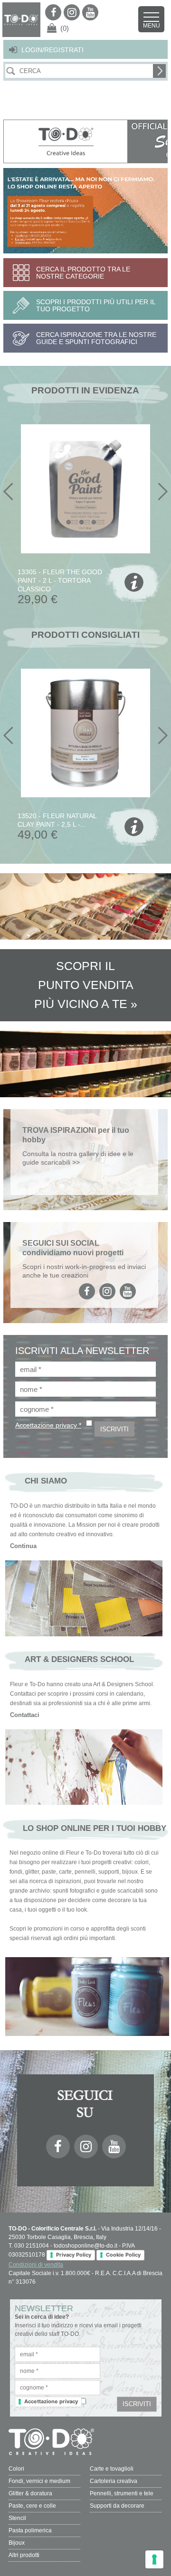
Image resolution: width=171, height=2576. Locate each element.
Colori (16, 2469)
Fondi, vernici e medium (39, 2481)
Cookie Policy (123, 2255)
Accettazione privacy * (48, 1425)
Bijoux (17, 2543)
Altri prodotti (24, 2555)
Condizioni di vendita (36, 2265)
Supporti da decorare (117, 2506)
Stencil (17, 2518)
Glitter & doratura (30, 2493)
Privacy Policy (74, 2255)
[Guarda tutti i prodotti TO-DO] (66, 141)
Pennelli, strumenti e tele (122, 2493)
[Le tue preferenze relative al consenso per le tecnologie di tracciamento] (154, 2559)
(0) (65, 28)
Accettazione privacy (51, 2401)
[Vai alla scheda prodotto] (133, 584)
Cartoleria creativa (114, 2481)
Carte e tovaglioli (112, 2469)
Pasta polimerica (30, 2530)
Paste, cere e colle (32, 2506)
